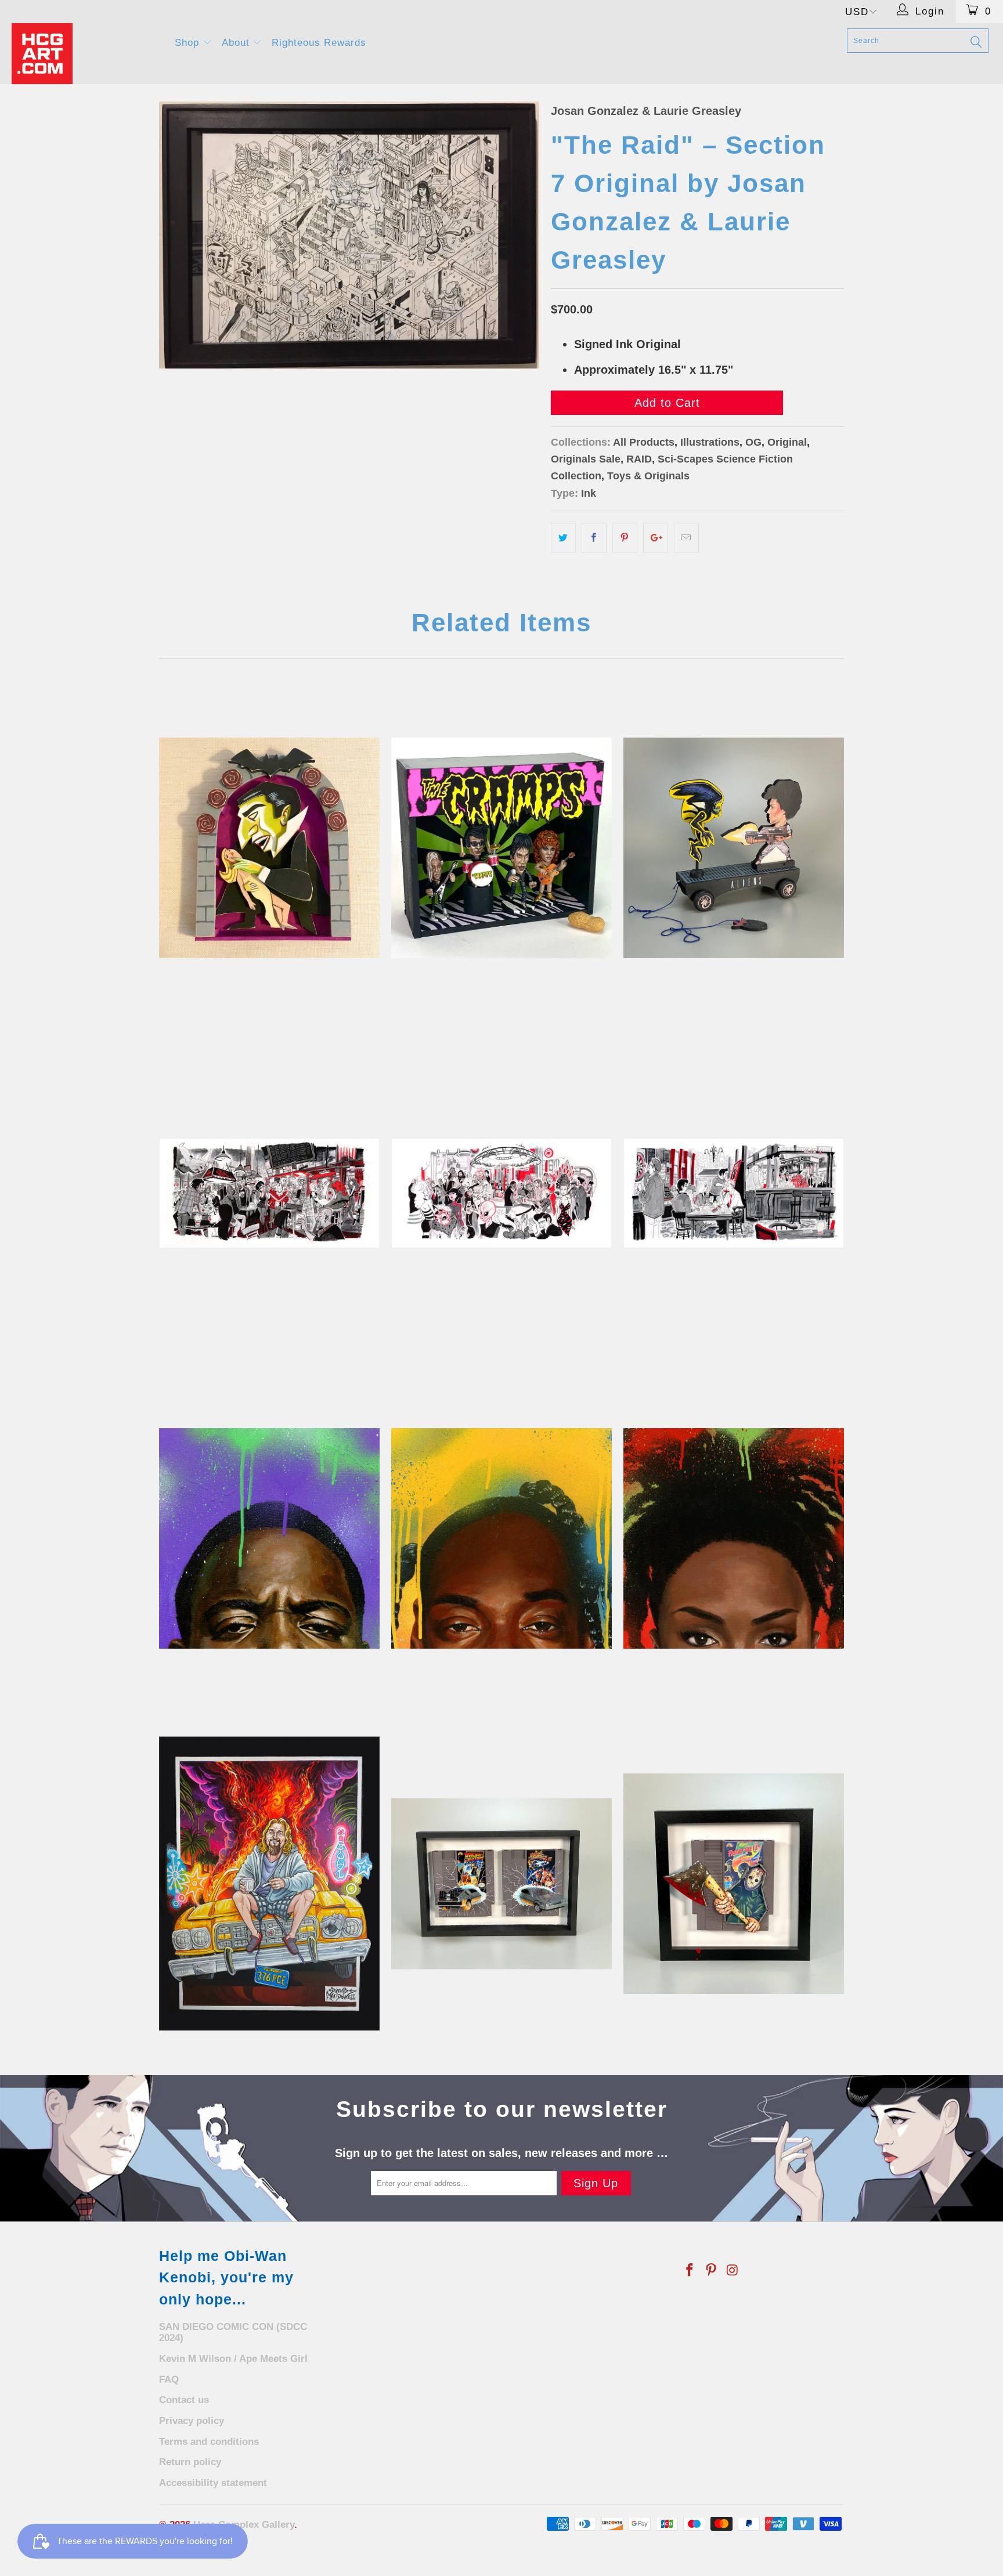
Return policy (190, 2462)
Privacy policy (192, 2421)
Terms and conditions (209, 2442)
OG (753, 442)
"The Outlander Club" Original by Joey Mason (501, 1193)
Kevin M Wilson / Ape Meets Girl (233, 2359)
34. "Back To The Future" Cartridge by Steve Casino (501, 1884)
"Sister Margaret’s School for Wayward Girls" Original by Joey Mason (269, 1193)
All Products (644, 442)
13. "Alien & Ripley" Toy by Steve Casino (734, 848)
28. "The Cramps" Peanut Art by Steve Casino (501, 848)
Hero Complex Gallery (244, 2525)
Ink (589, 493)
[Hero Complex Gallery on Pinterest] (712, 2271)
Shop (189, 43)
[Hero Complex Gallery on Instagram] (733, 2271)
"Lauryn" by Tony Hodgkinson (734, 1538)
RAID (639, 459)
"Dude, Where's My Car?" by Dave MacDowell (269, 1884)
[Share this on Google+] (656, 538)
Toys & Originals (648, 476)
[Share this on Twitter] (563, 538)
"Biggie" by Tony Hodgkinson (269, 1538)
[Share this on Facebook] (594, 538)
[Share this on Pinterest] (625, 538)
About (237, 43)
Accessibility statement (213, 2483)
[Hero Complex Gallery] (86, 54)
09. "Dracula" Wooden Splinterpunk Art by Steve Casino (269, 848)
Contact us (184, 2400)
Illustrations (710, 442)
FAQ (169, 2380)
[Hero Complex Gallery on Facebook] (690, 2271)
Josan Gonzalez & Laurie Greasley (646, 111)
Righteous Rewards (319, 43)
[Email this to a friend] (686, 538)
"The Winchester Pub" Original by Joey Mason (734, 1193)
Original (787, 442)
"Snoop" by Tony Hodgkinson (501, 1538)
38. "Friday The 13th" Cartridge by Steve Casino (734, 1884)
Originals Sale (586, 459)
